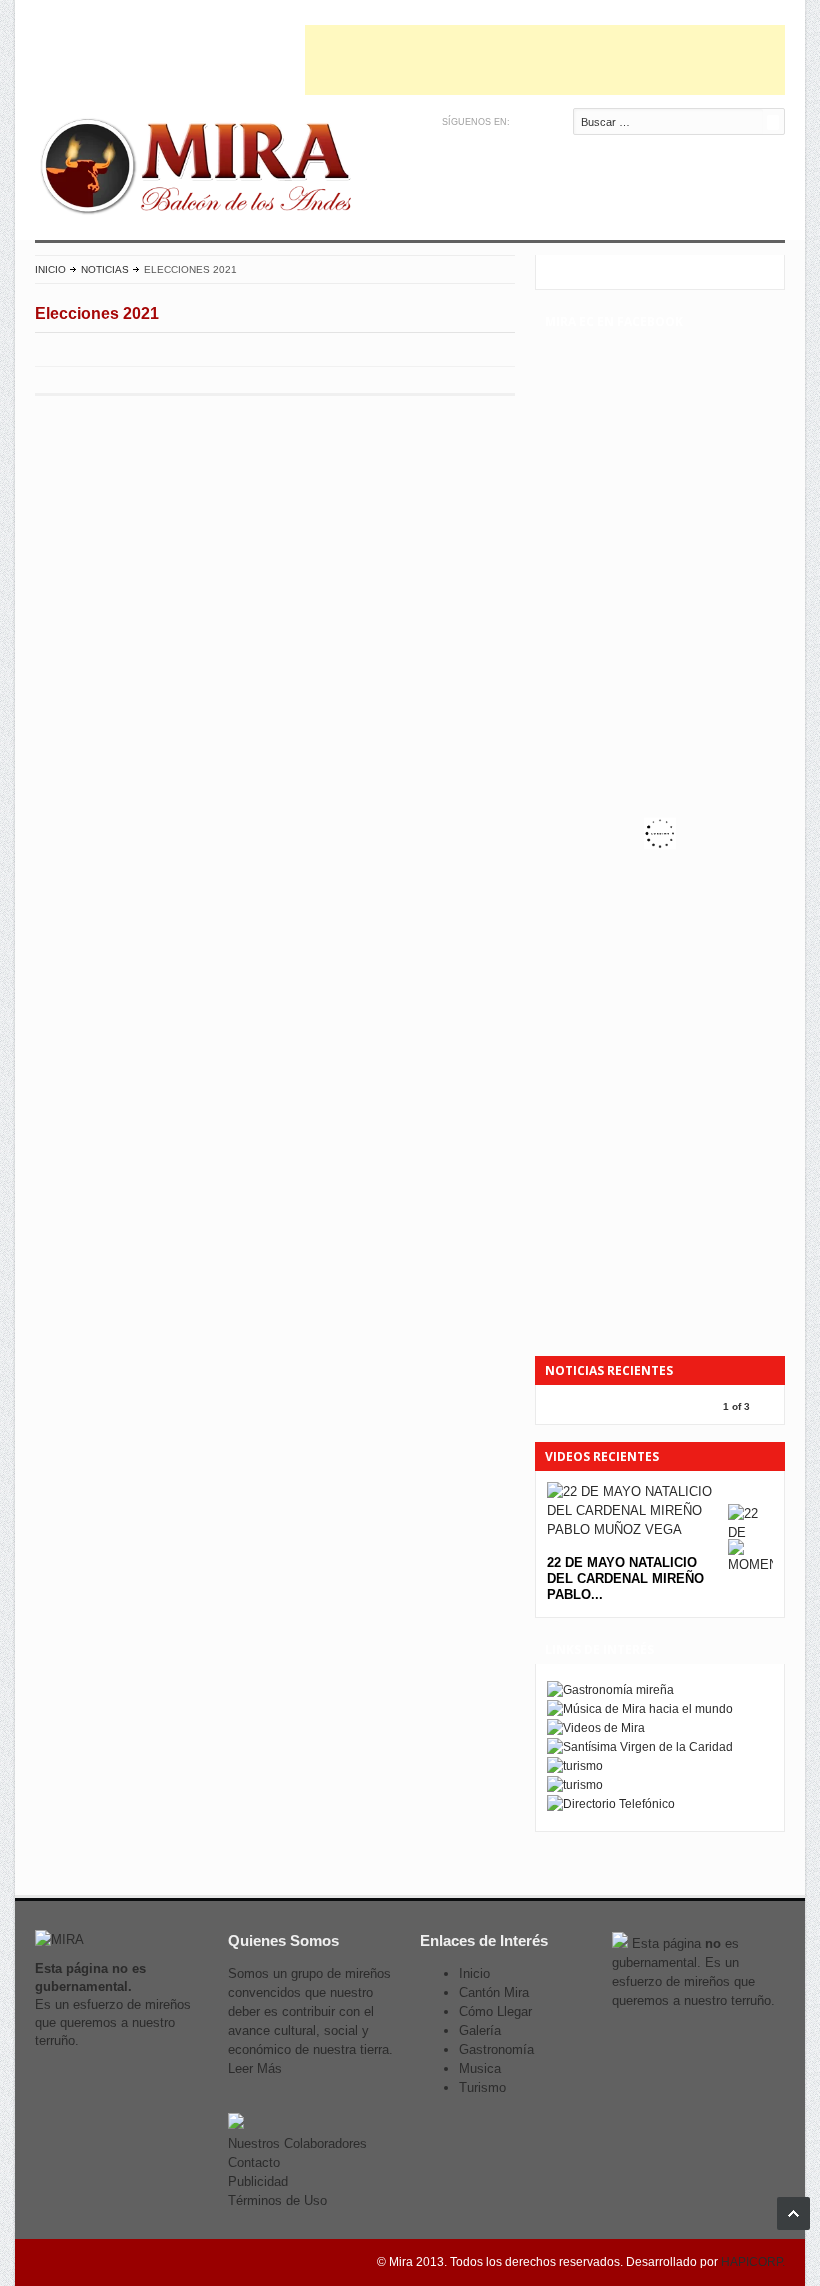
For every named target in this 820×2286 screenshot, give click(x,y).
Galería (480, 2030)
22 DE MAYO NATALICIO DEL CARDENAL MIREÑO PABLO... (625, 1578)
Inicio (50, 269)
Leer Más (255, 2068)
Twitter (527, 121)
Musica (480, 2068)
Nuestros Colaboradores (297, 2143)
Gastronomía (496, 2049)
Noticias (105, 269)
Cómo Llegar (495, 2011)
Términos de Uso (277, 2200)
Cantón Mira (494, 1992)
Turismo (482, 2087)
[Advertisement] (545, 60)
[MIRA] (200, 170)
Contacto (254, 2162)
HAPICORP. (753, 2262)
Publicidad (258, 2181)
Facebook (548, 121)
